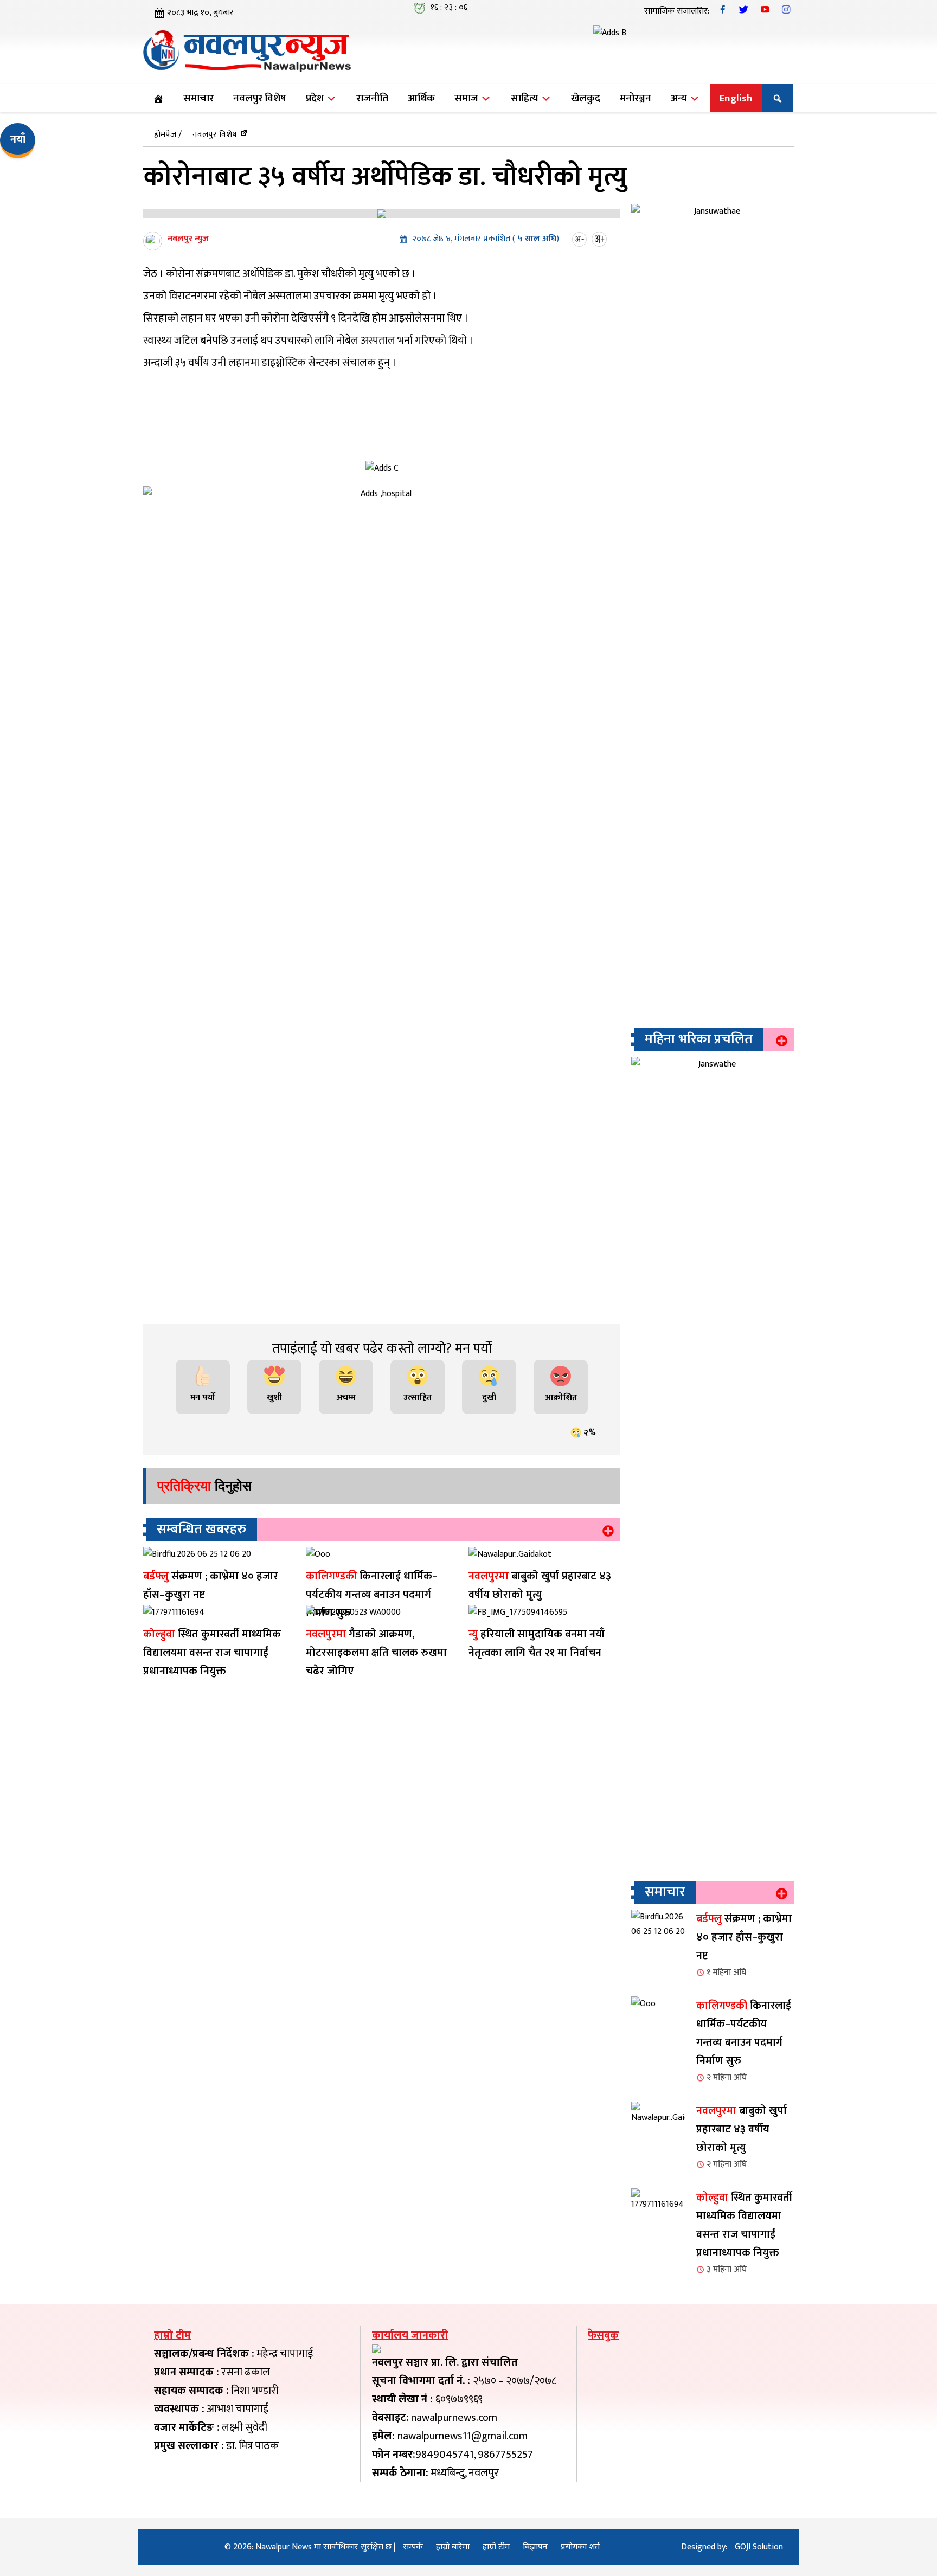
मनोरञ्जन (636, 98)
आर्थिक (421, 98)
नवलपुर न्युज (188, 239)
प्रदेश (316, 98)
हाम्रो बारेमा (453, 2547)
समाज (467, 98)
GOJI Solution (759, 2547)
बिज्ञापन (535, 2547)
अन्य (680, 98)
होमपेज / (168, 135)
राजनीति (372, 98)
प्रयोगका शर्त (580, 2547)
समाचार (198, 98)
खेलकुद (586, 98)
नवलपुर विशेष (260, 98)
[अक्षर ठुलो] (601, 239)
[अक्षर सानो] (581, 239)
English (736, 98)
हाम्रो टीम (496, 2547)
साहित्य (526, 98)
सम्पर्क (413, 2547)
